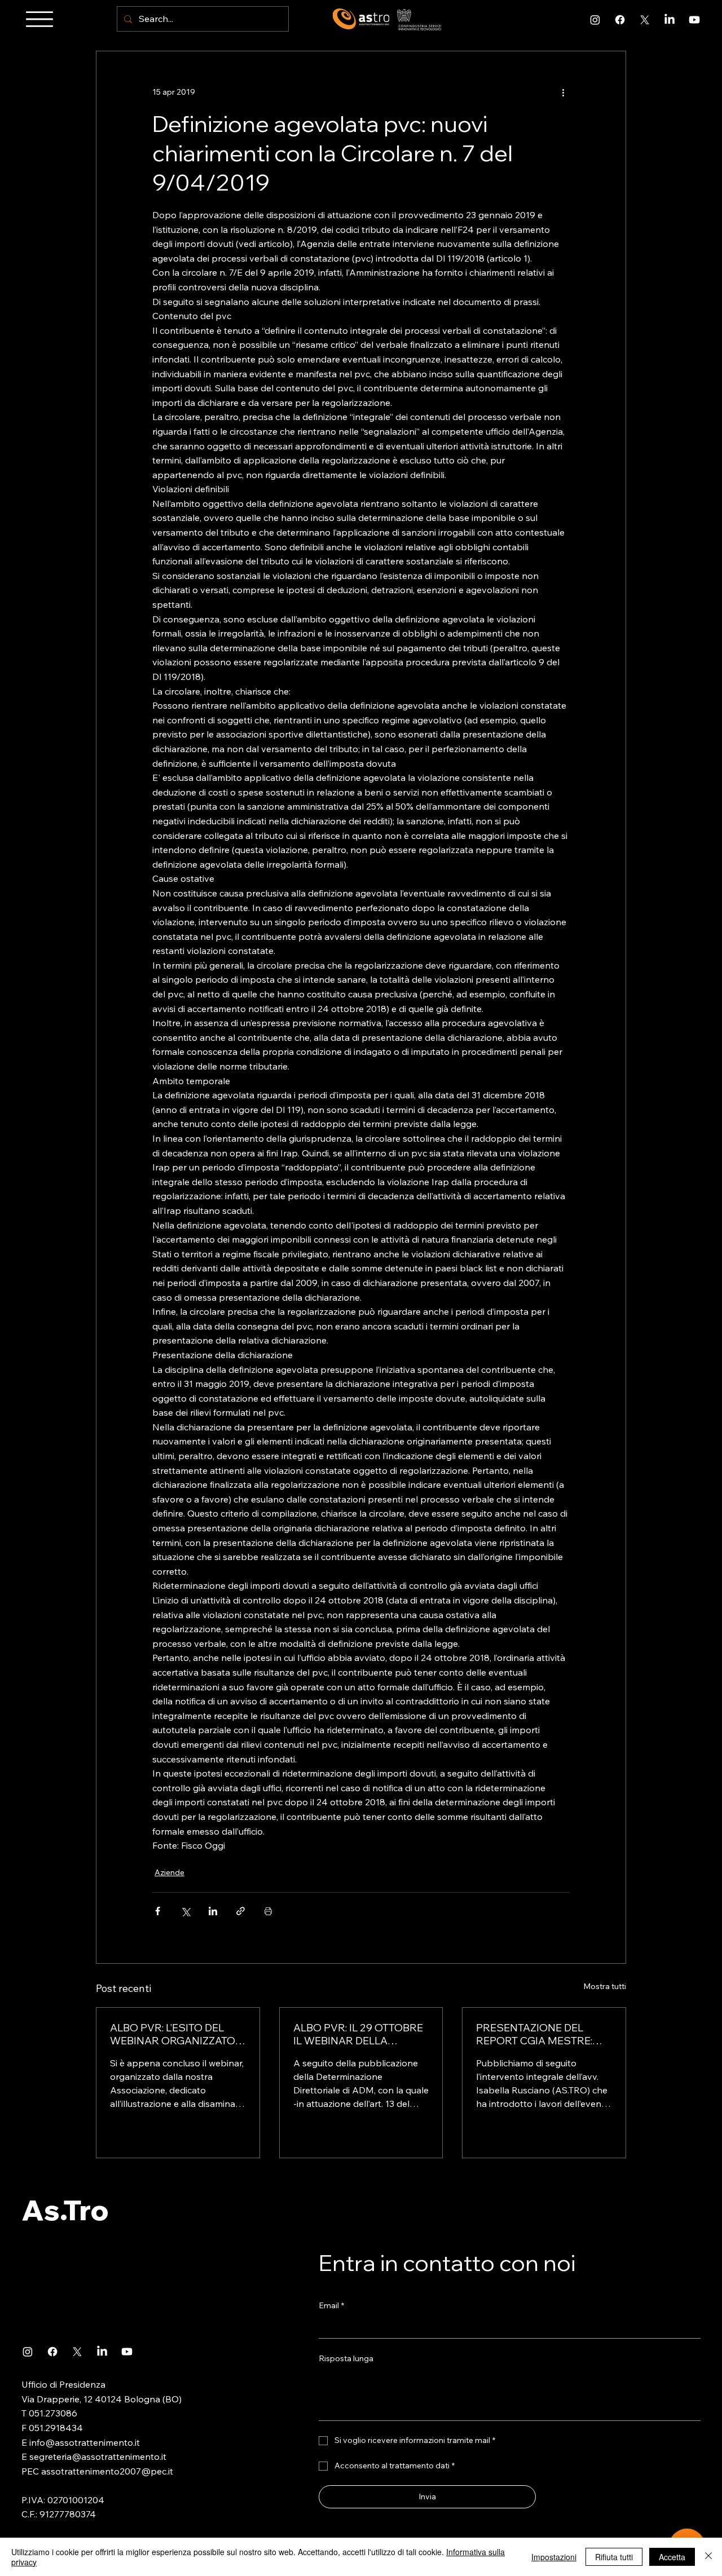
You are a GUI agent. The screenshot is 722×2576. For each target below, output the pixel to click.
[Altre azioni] (563, 92)
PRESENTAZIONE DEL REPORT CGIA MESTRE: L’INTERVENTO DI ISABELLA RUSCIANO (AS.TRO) (544, 2034)
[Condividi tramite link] (241, 1911)
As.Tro (65, 2210)
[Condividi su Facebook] (158, 1911)
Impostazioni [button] (554, 2557)
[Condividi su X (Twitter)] (185, 1911)
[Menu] (39, 19)
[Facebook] (620, 20)
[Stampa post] (268, 1911)
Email (331, 2305)
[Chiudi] (708, 2557)
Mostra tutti (605, 1986)
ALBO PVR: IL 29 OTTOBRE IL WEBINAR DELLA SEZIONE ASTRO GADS (358, 2034)
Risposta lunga (346, 2358)
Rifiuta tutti (614, 2557)
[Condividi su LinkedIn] (213, 1911)
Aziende (170, 1872)
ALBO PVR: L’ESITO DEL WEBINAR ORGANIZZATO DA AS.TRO (173, 2034)
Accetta (672, 2557)
